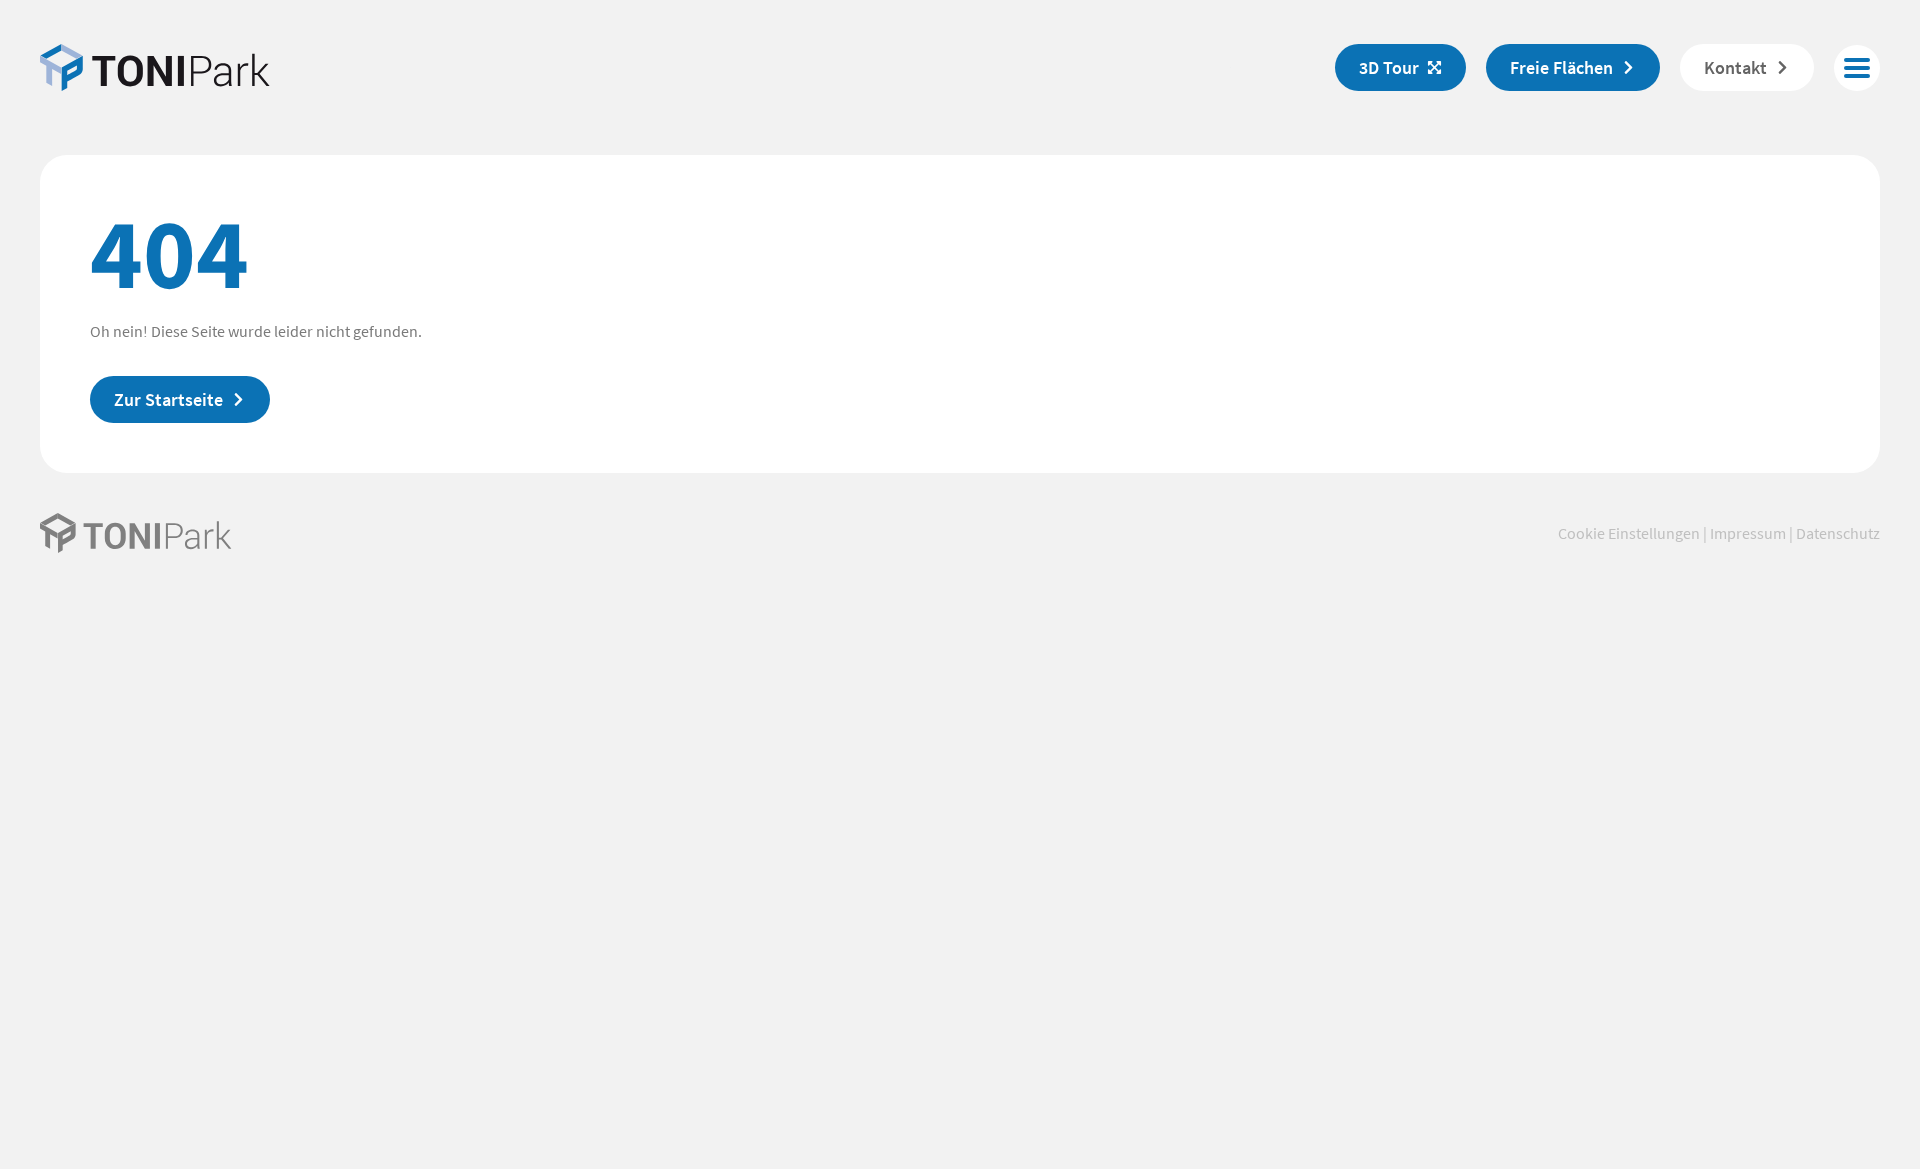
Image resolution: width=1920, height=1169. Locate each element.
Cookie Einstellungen (1629, 533)
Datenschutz (1838, 533)
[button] (1857, 68)
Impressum (1748, 533)
